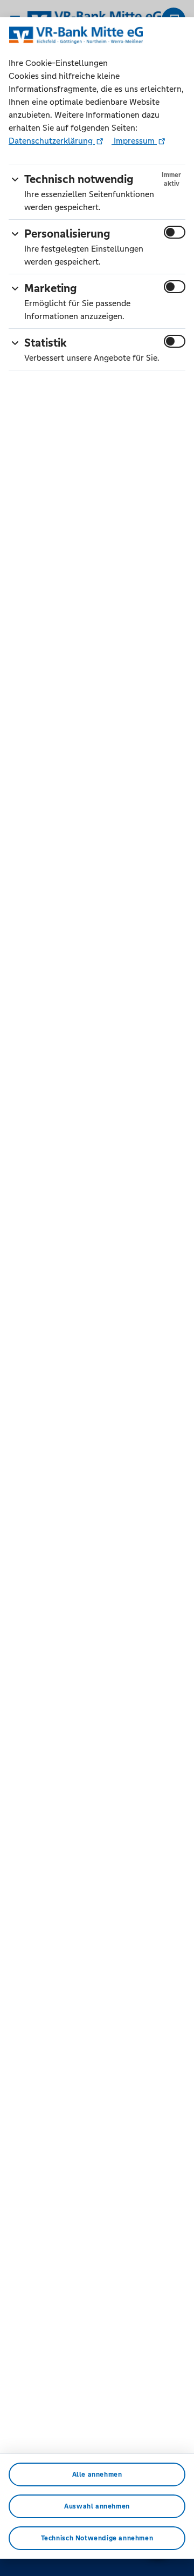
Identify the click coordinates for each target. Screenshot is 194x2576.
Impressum (134, 141)
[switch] (175, 232)
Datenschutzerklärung (52, 141)
